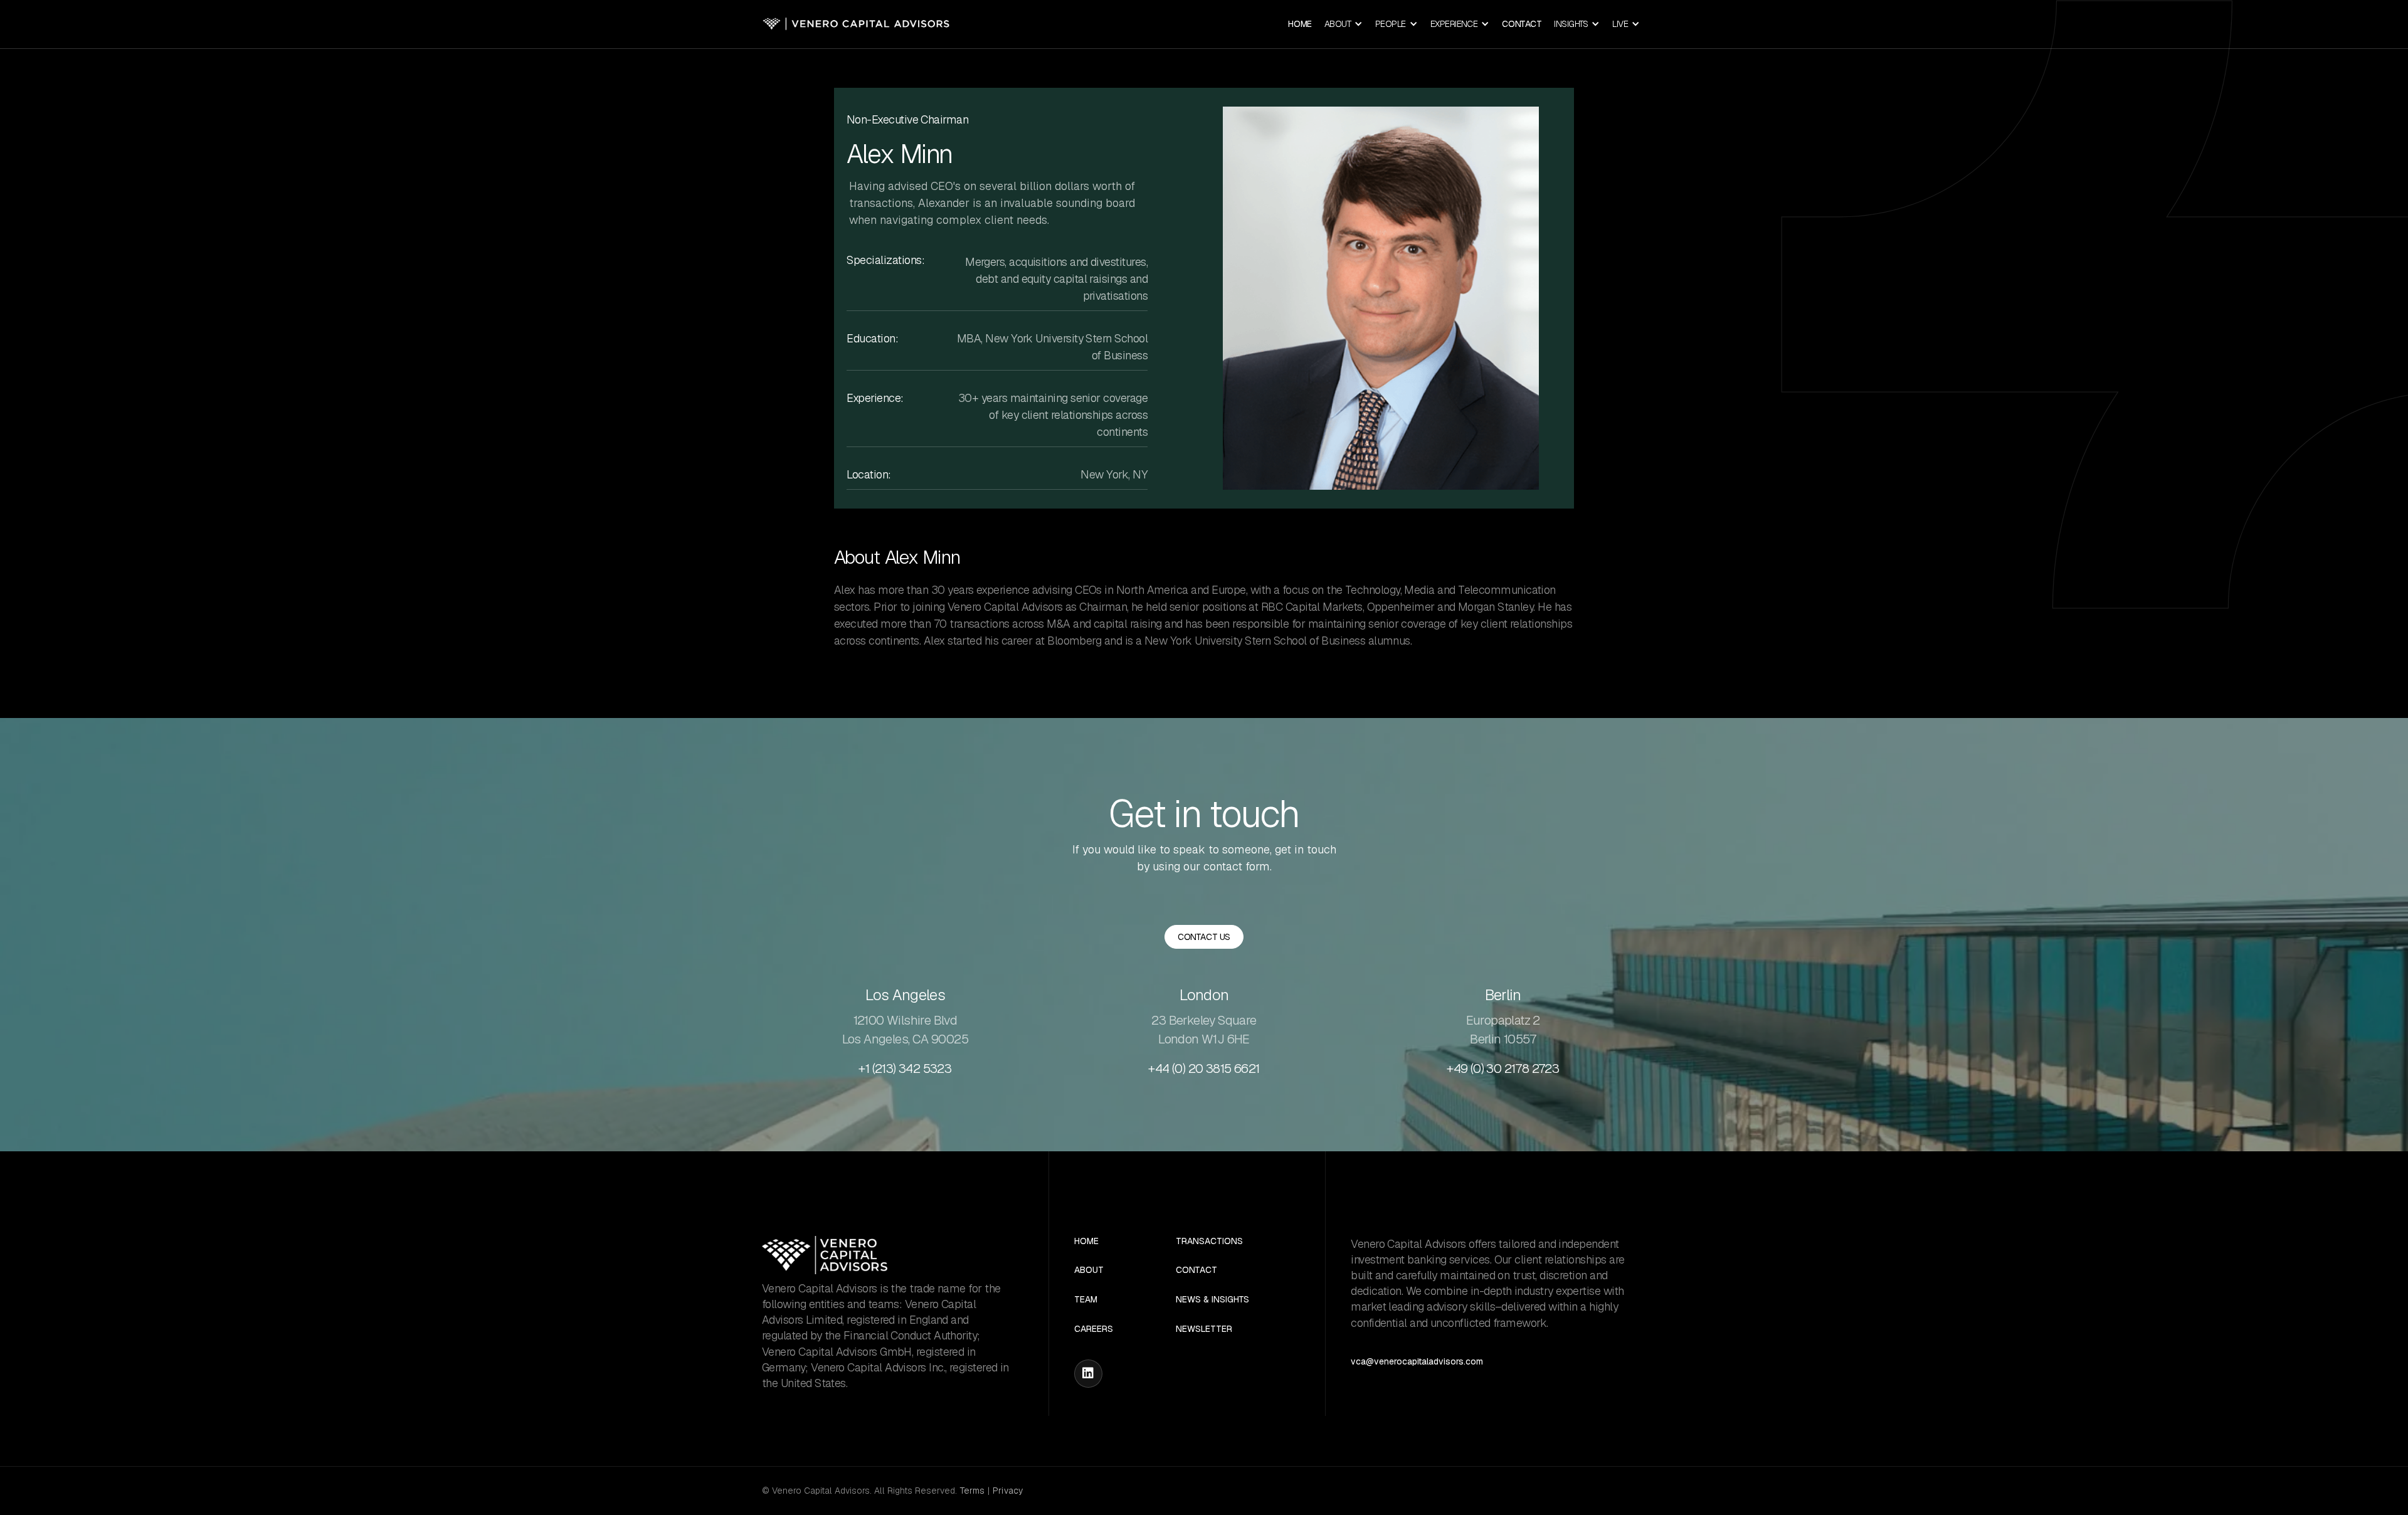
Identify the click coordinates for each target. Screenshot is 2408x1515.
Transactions (1209, 1241)
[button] (1344, 24)
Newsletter (1204, 1329)
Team (1086, 1300)
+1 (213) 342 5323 (905, 1069)
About (1089, 1270)
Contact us (1204, 937)
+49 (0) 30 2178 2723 (1503, 1069)
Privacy (1008, 1491)
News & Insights (1212, 1300)
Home (1300, 24)
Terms (972, 1491)
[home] (856, 24)
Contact (1522, 24)
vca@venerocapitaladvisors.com (1417, 1361)
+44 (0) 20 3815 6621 (1204, 1069)
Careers (1094, 1329)
